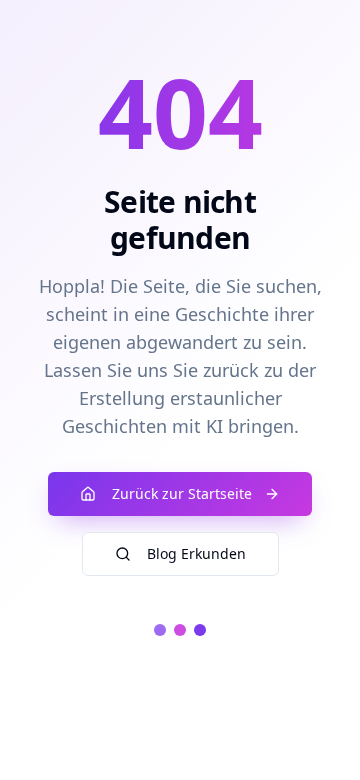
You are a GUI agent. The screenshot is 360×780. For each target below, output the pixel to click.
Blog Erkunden (196, 553)
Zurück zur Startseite (182, 493)
